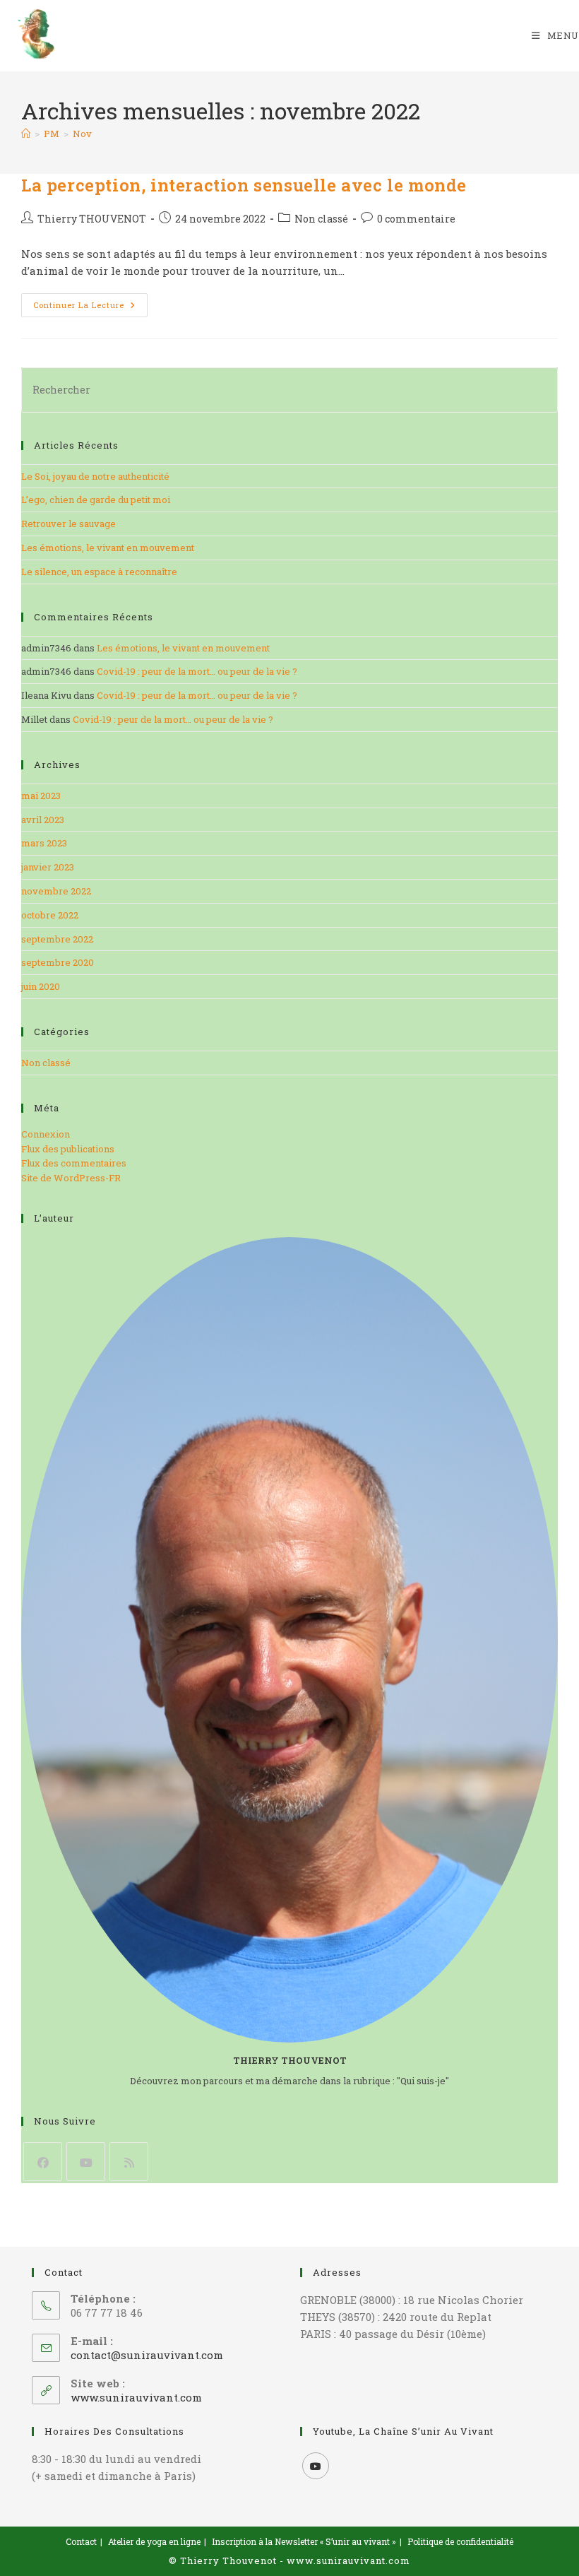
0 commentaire (416, 219)
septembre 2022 (57, 939)
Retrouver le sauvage (68, 524)
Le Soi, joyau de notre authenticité (95, 476)
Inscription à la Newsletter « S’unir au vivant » (304, 2541)
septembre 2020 (58, 962)
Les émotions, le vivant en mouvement (108, 548)
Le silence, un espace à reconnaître (99, 572)
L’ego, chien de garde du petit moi (96, 500)
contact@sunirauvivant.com (147, 2355)
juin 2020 (41, 986)
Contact (81, 2541)
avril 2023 (43, 820)
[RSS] (129, 2162)
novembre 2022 (56, 891)
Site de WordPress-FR (71, 1178)
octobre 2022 (50, 915)
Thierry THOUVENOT (92, 219)
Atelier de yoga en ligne (154, 2541)
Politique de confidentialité (460, 2541)
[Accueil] (26, 134)
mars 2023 (44, 843)
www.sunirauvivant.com (136, 2397)
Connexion (46, 1134)
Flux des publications (68, 1149)
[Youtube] (86, 2162)
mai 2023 (41, 796)
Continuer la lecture (90, 308)
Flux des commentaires (74, 1163)
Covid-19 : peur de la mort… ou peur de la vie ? (197, 671)
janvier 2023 (48, 867)
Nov (82, 134)
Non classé (321, 219)
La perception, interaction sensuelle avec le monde (244, 185)
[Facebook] (43, 2162)
